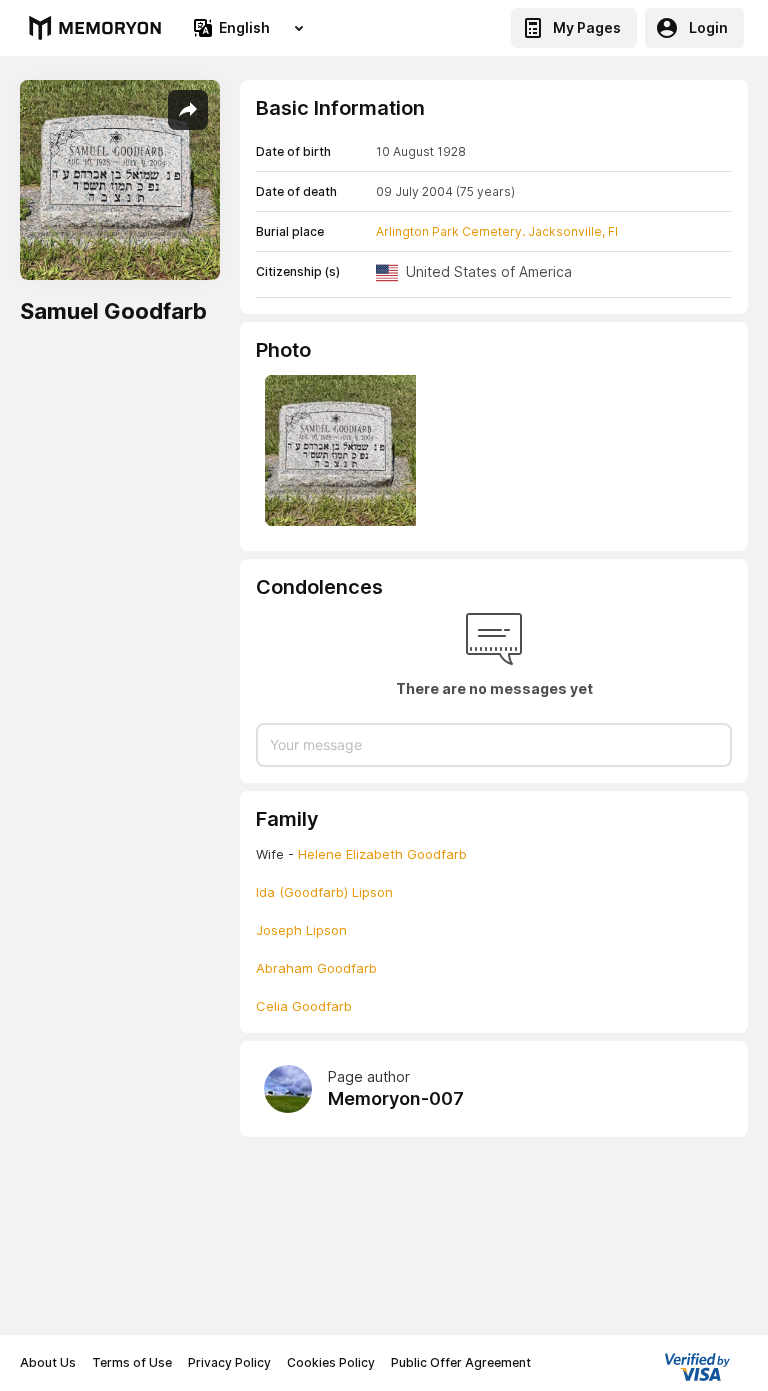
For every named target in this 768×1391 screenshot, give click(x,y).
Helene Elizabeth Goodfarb (382, 854)
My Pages (587, 27)
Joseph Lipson (301, 930)
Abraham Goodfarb (316, 968)
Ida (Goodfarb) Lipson (324, 892)
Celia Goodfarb (304, 1006)
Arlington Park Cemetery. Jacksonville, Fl (497, 231)
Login (708, 27)
